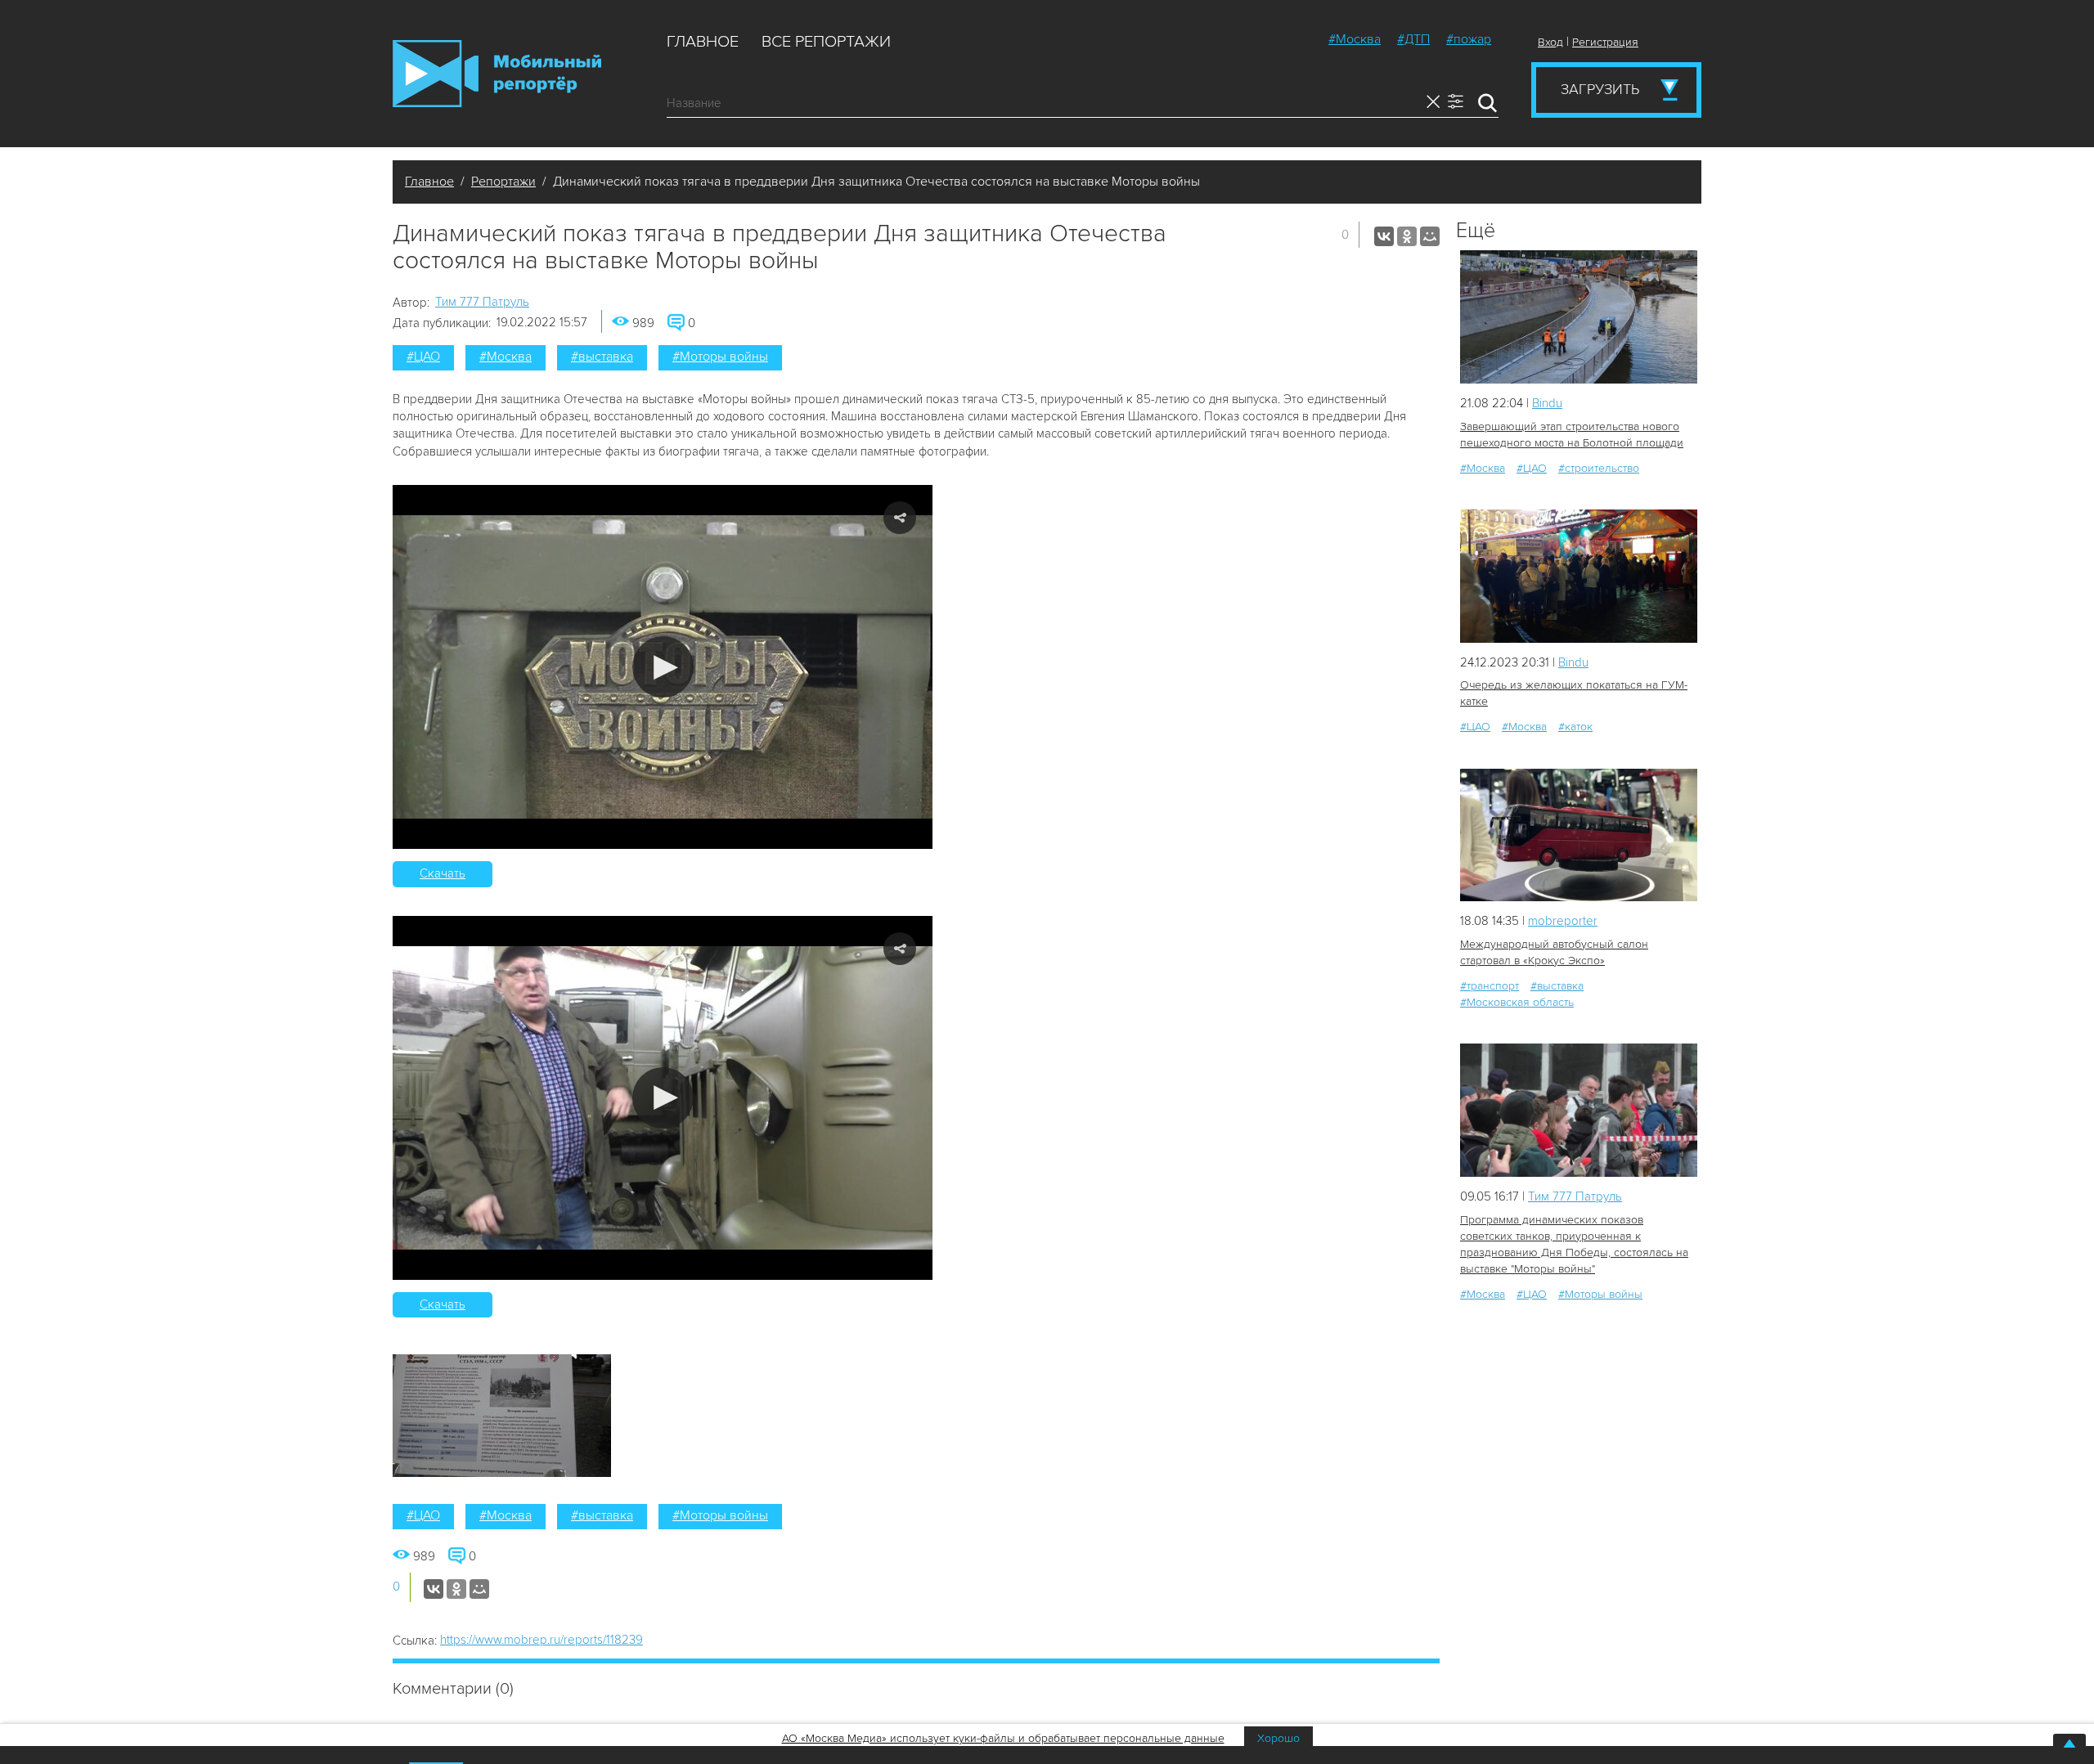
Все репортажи (826, 42)
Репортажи (503, 182)
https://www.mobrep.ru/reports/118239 (541, 1640)
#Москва (1355, 39)
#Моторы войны (720, 357)
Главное (703, 42)
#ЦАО (423, 357)
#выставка (602, 357)
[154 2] (1579, 1110)
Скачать (443, 873)
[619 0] (1579, 576)
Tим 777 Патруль (482, 302)
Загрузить (1600, 89)
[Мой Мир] (1430, 236)
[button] (663, 667)
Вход (1550, 42)
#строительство (1599, 468)
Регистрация (1605, 42)
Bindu (1547, 403)
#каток (1575, 727)
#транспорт (1490, 986)
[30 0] (1579, 317)
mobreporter (1563, 921)
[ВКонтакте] (1384, 236)
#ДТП (1413, 39)
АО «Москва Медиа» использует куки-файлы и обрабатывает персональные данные (1003, 1738)
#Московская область (1517, 1002)
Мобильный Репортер (497, 74)
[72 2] (1579, 835)
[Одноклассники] (1407, 236)
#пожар (1469, 39)
